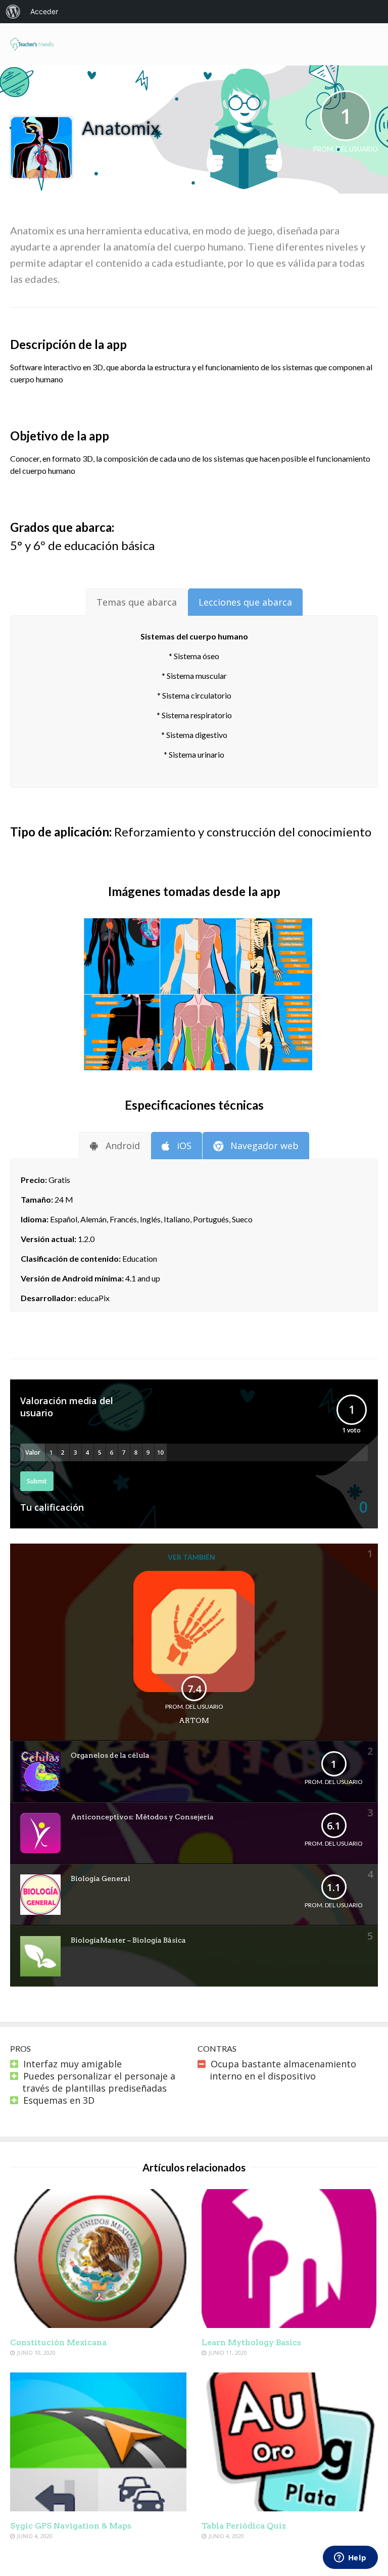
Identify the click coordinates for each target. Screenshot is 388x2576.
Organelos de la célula (110, 1755)
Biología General (101, 1878)
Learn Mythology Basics (251, 2342)
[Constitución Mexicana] (98, 2324)
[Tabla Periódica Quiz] (290, 2508)
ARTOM (194, 1720)
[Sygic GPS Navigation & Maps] (98, 2508)
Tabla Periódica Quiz (244, 2526)
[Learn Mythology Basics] (290, 2324)
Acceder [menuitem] (44, 11)
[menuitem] (13, 12)
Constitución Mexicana (58, 2342)
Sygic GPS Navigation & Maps (71, 2526)
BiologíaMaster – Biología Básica (128, 1940)
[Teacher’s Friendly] (32, 49)
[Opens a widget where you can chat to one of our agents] (350, 2558)
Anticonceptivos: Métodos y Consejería (142, 1817)
